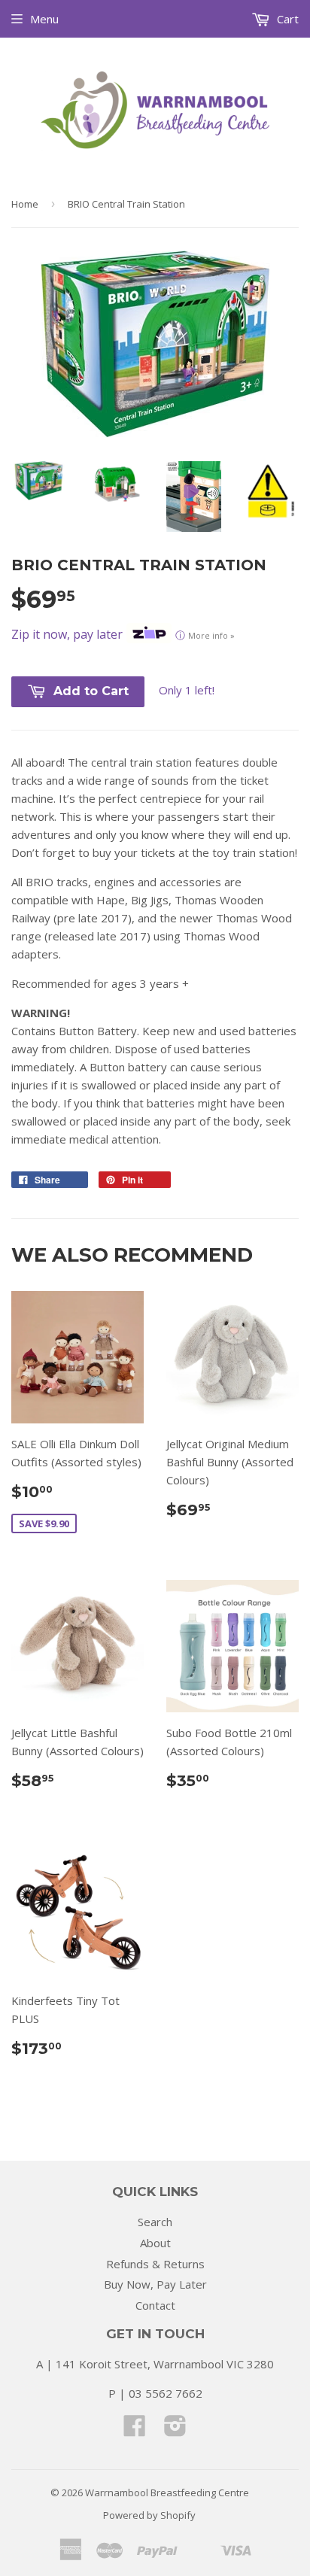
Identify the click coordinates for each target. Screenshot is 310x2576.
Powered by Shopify (149, 2515)
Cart (286, 19)
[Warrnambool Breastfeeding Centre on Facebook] (135, 2430)
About (155, 2243)
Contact (155, 2305)
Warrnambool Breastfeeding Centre (167, 2492)
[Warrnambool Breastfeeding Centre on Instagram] (175, 2430)
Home (25, 204)
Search (155, 2222)
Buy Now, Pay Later (155, 2284)
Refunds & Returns (155, 2264)
